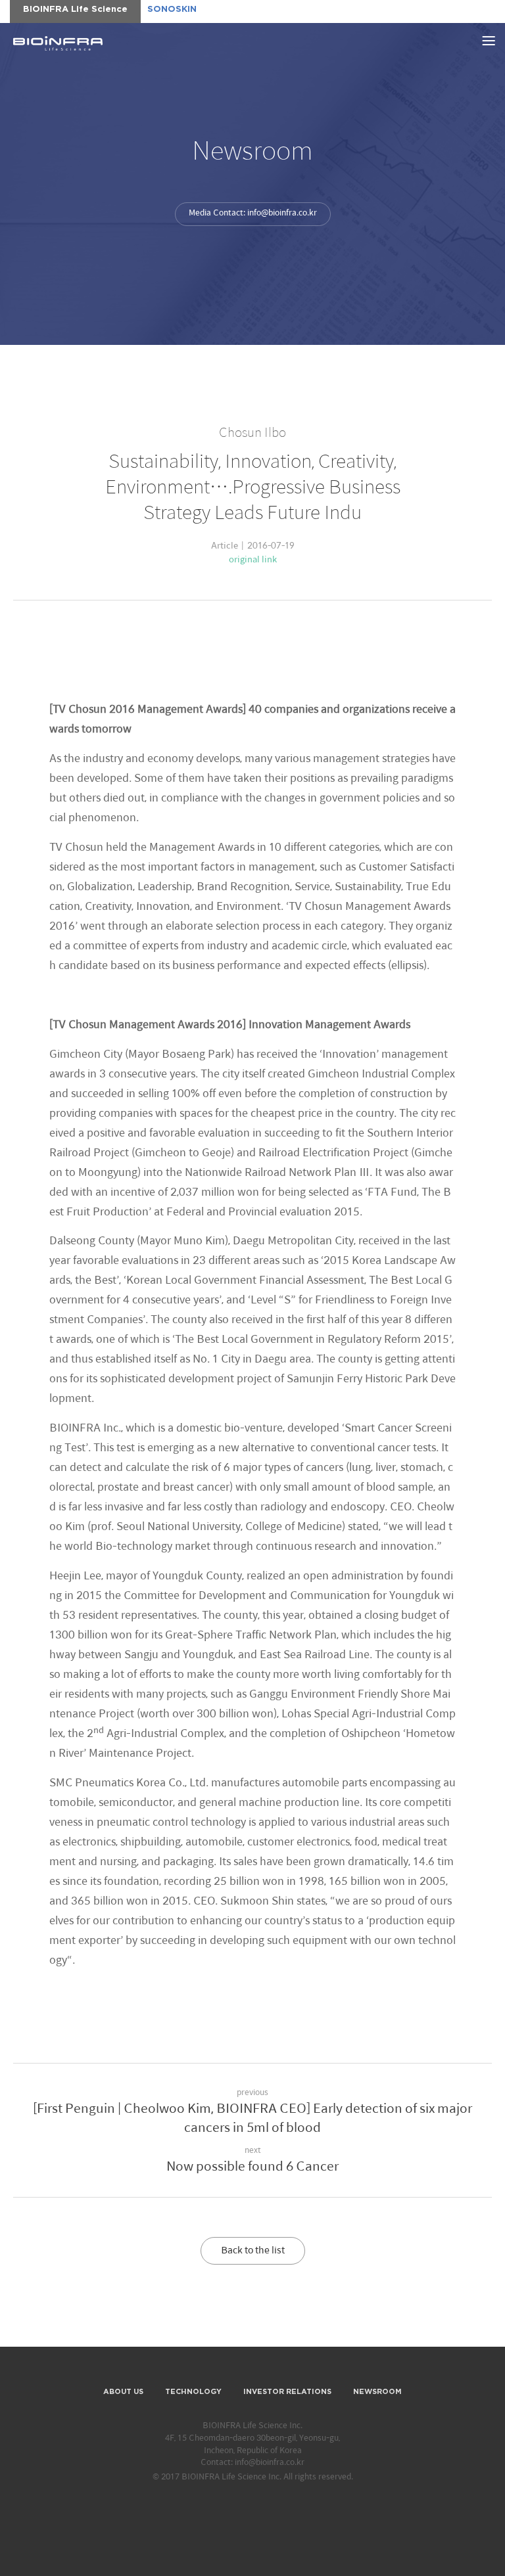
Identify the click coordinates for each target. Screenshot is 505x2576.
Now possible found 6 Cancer (252, 2167)
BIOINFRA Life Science (58, 43)
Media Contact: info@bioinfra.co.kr (253, 213)
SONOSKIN (172, 10)
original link (253, 560)
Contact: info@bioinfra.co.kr (252, 2463)
